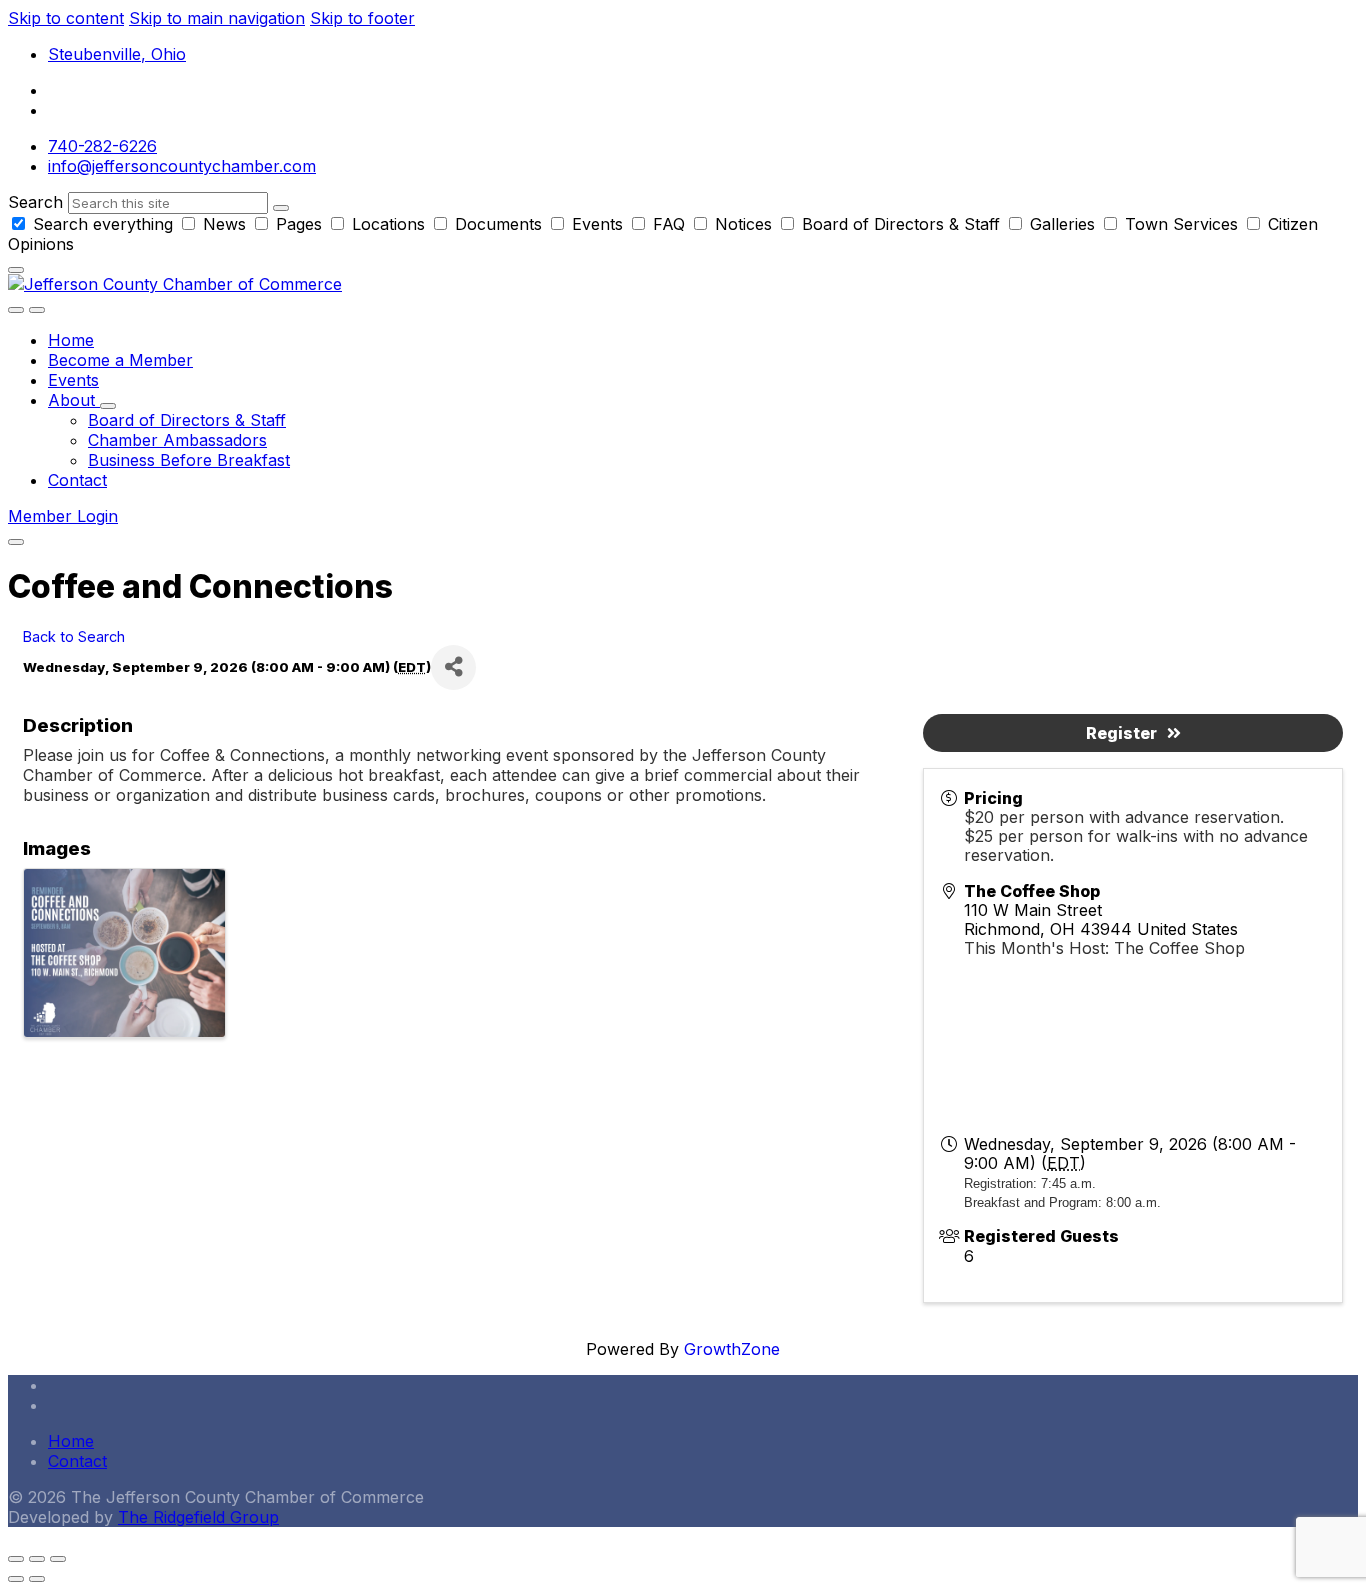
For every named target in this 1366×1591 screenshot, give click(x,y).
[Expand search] (16, 310)
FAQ (669, 224)
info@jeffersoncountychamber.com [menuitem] (182, 166)
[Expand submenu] (108, 406)
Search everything (103, 224)
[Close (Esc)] (16, 1559)
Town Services (1181, 224)
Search (35, 202)
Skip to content (66, 18)
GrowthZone (732, 1349)
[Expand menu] (37, 310)
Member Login (63, 516)
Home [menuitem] (71, 1441)
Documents (498, 224)
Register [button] (1121, 733)
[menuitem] (71, 340)
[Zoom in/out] (58, 1559)
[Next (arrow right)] (37, 1579)
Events (597, 224)
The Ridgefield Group (198, 1517)
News (224, 224)
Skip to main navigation (217, 18)
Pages (299, 224)
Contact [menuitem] (77, 1461)
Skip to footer (362, 18)
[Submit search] (281, 208)
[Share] (453, 667)
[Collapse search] (16, 270)
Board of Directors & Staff (901, 224)
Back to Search (74, 636)
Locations (388, 224)
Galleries (1062, 224)
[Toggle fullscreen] (37, 1559)
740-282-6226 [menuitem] (102, 146)
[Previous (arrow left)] (16, 1579)
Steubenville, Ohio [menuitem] (117, 54)
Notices (743, 224)
